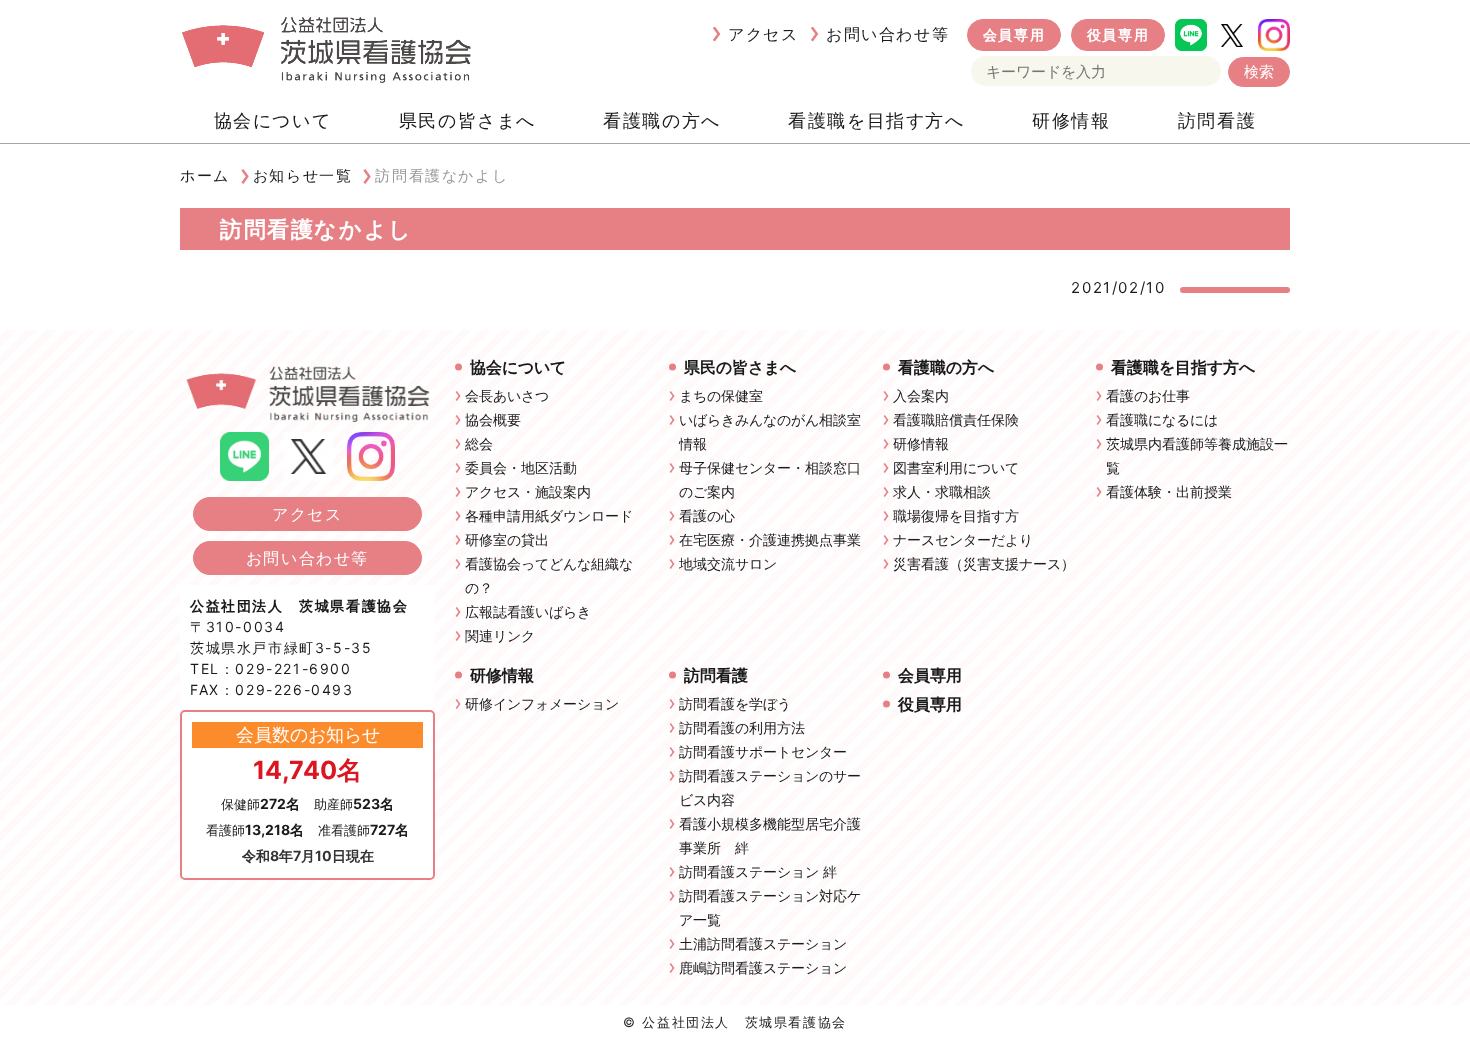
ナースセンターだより (963, 539)
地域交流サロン (728, 563)
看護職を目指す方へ (876, 120)
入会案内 (921, 395)
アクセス (763, 34)
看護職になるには (1162, 419)
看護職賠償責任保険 (956, 419)
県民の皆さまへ (467, 120)
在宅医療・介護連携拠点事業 (770, 539)
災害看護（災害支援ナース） (984, 563)
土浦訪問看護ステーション (763, 943)
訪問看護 (1217, 120)
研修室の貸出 (507, 539)
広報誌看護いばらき (528, 611)
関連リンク (500, 635)
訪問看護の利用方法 (742, 727)
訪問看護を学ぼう (735, 703)
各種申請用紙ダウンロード (549, 515)
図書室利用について (956, 467)
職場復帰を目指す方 (956, 515)
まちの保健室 (721, 395)
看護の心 (707, 515)
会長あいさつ (507, 395)
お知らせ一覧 (303, 175)
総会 (479, 443)
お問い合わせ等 (887, 34)
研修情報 (1071, 120)
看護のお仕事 (1148, 395)
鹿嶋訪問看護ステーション (763, 967)
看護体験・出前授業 (1169, 491)
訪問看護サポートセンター (763, 751)
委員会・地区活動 (521, 467)
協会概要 (493, 419)
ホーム (205, 175)
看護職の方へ (662, 120)
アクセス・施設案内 (528, 491)
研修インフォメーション (542, 703)
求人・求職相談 (942, 491)
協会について (273, 120)
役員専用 (1118, 34)
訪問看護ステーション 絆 (758, 871)
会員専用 (1014, 34)
